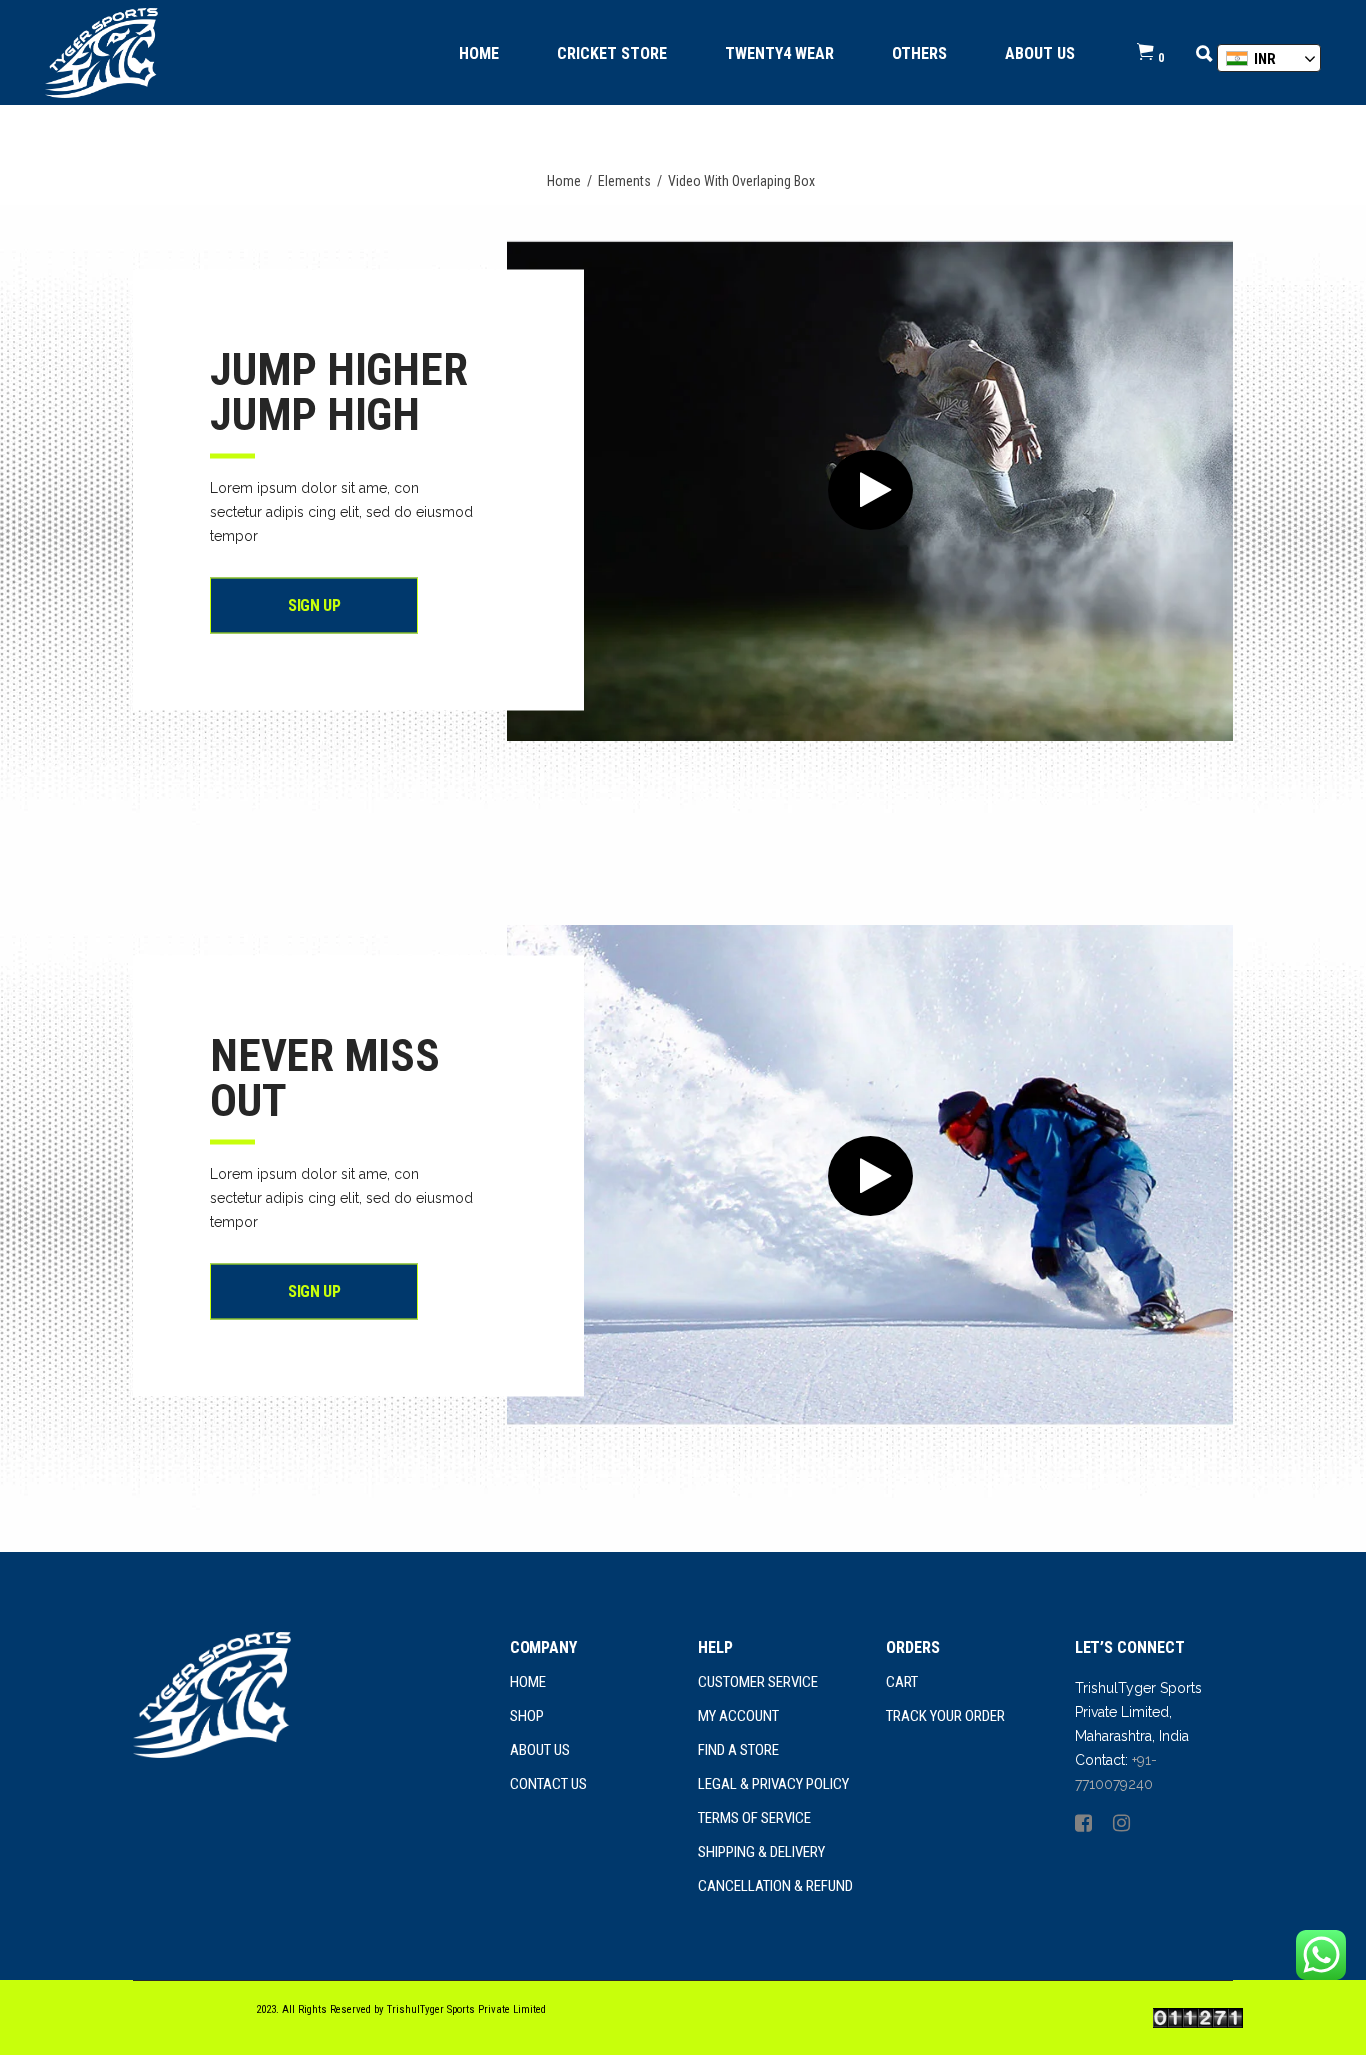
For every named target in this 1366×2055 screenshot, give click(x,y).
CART (902, 1682)
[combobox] (1269, 58)
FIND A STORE (738, 1750)
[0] (1145, 52)
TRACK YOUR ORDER (945, 1716)
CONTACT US (548, 1784)
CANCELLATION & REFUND (775, 1886)
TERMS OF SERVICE (754, 1818)
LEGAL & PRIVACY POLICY (773, 1784)
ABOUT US (540, 1750)
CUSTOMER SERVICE (758, 1682)
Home (564, 181)
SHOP (527, 1716)
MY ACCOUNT (740, 1716)
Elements (624, 181)
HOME (528, 1682)
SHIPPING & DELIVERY (761, 1852)
